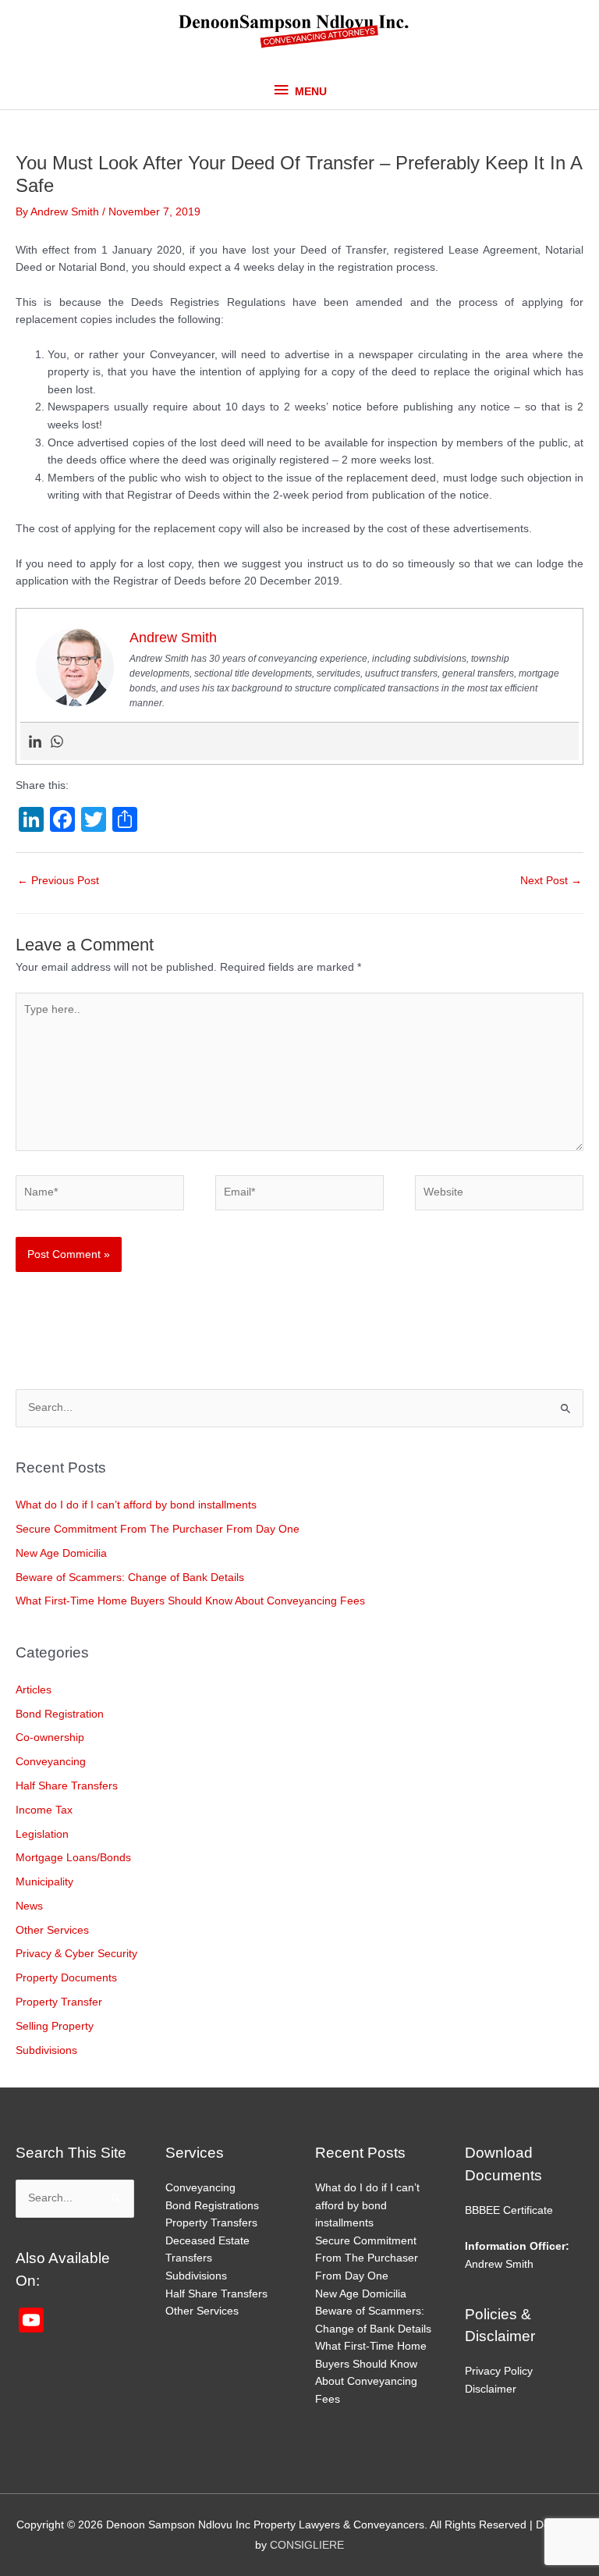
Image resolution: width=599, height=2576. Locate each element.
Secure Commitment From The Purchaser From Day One (158, 1529)
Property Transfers (211, 2223)
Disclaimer (491, 2389)
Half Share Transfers (67, 1786)
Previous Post (58, 881)
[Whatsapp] (57, 741)
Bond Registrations (212, 2206)
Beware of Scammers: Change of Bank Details (130, 1578)
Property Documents (66, 1978)
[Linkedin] (35, 741)
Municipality (44, 1882)
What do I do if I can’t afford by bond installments (136, 1505)
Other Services (52, 1930)
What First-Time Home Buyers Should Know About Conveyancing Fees (190, 1601)
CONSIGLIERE (307, 2545)
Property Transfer (59, 2002)
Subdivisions (46, 2050)
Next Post (551, 881)
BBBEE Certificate (509, 2210)
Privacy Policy (499, 2371)
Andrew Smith (499, 2264)
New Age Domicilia (61, 1553)
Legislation (42, 1834)
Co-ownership (50, 1737)
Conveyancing (51, 1762)
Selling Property (55, 2026)
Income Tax (44, 1810)
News (29, 1906)
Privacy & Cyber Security (76, 1954)
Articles (34, 1690)
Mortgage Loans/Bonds (73, 1858)
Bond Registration (60, 1714)
